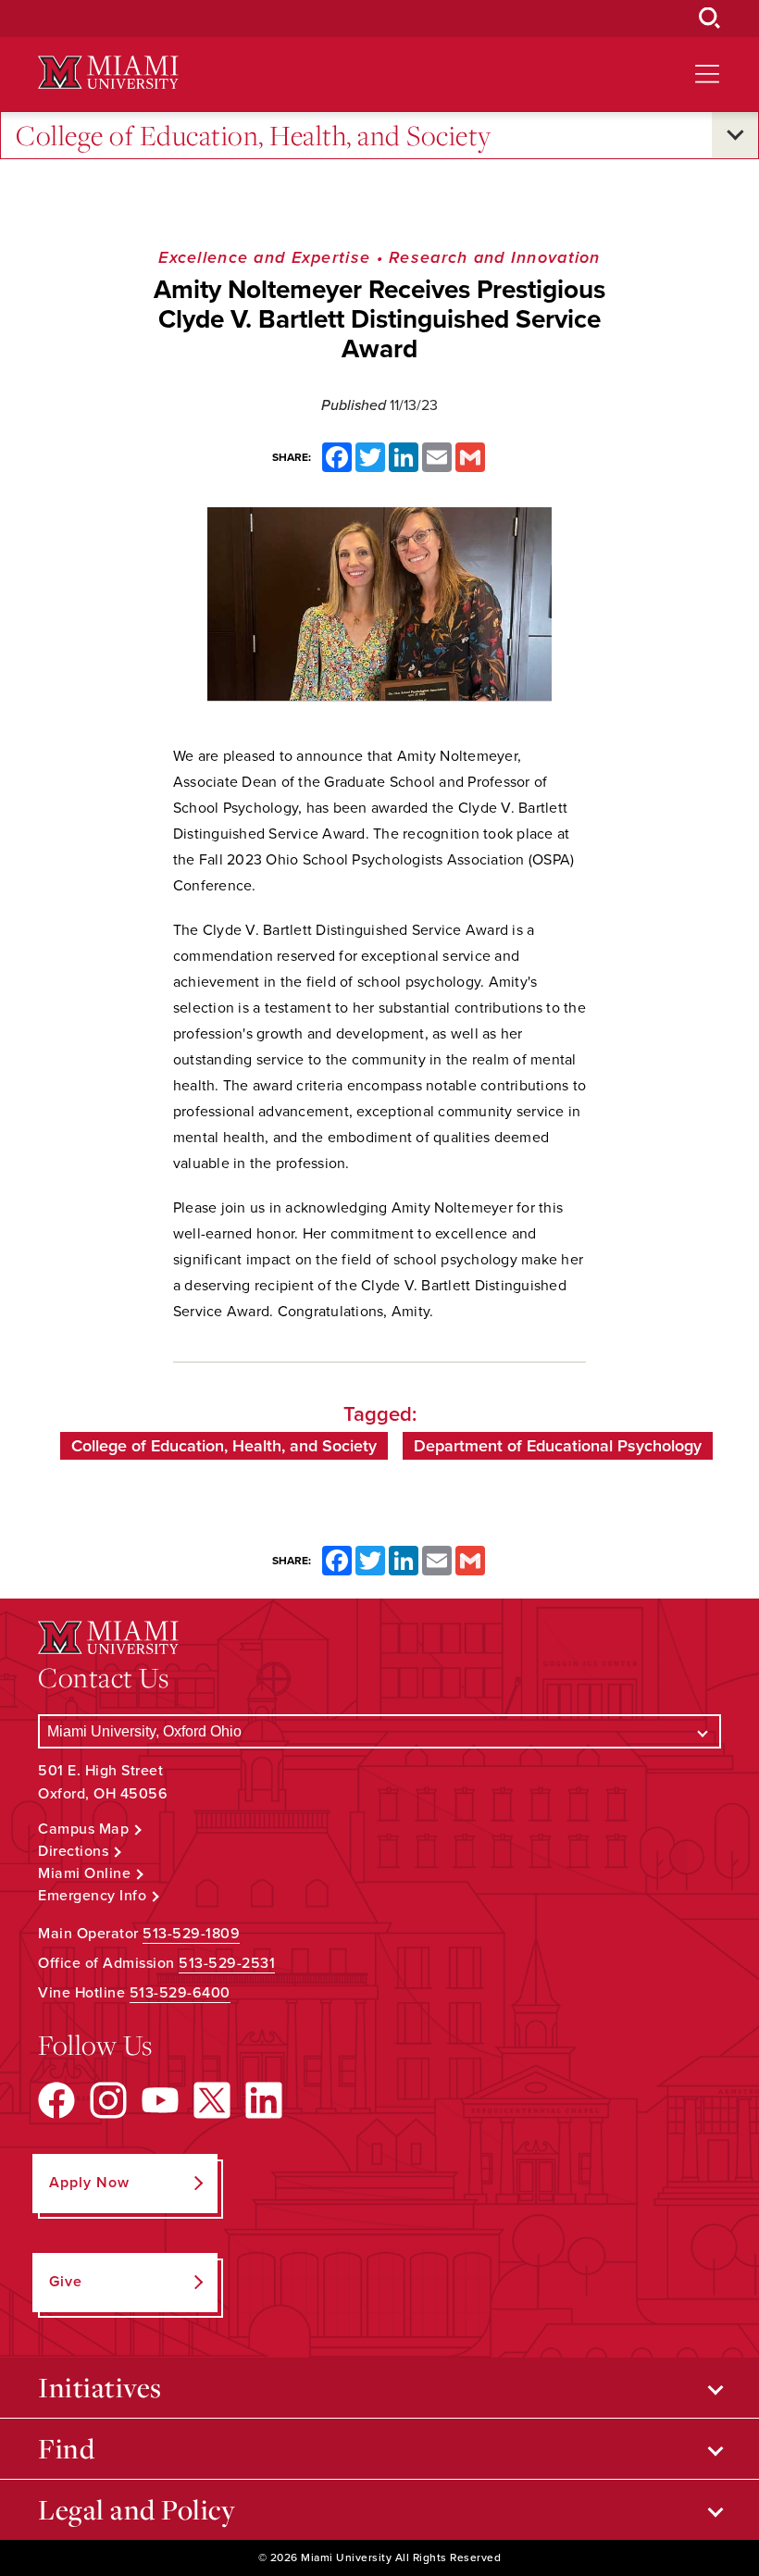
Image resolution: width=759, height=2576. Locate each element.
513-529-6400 (180, 1993)
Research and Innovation (495, 257)
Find (66, 2448)
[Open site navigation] (707, 74)
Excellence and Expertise (264, 257)
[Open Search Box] (710, 19)
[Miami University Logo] (108, 73)
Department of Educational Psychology (558, 1446)
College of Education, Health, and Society (254, 135)
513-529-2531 (227, 1963)
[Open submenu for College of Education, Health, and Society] (735, 135)
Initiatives (100, 2387)
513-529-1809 (191, 1934)
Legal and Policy (137, 2509)
